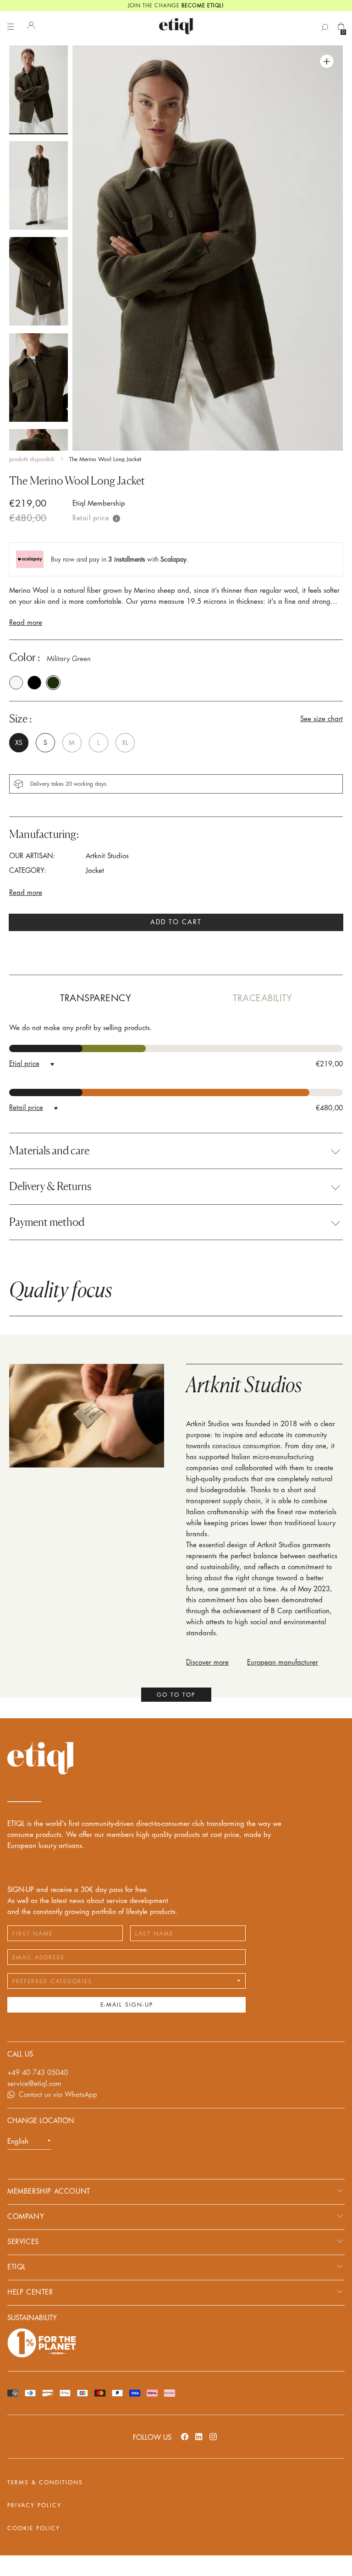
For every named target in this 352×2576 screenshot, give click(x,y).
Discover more (207, 1663)
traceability (262, 998)
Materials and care (49, 1151)
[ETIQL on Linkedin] (199, 2436)
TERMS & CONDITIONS (45, 2482)
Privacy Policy (34, 2505)
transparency (96, 998)
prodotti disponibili (32, 459)
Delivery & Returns (50, 1186)
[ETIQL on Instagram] (213, 2436)
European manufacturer (283, 1663)
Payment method (47, 1222)
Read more (26, 623)
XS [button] (19, 743)
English (18, 2142)
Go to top (176, 1695)
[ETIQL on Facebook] (185, 2436)
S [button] (45, 743)
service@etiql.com (34, 2084)
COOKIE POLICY (34, 2528)
